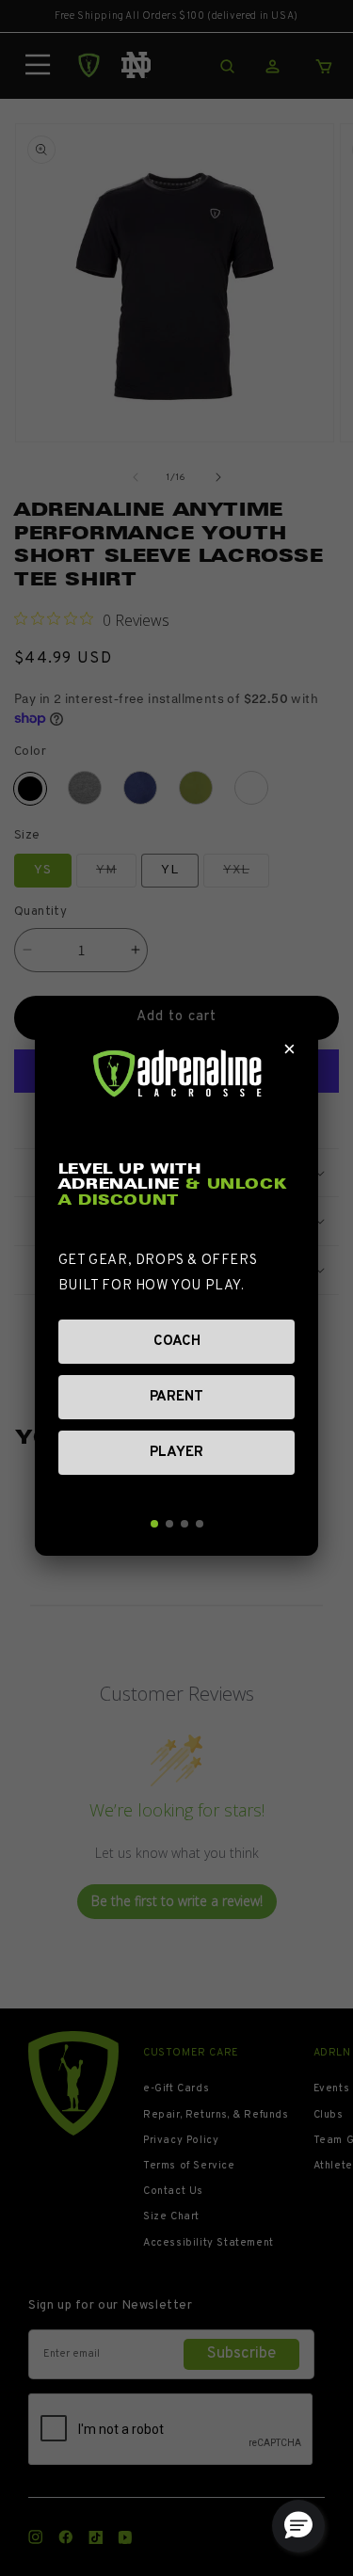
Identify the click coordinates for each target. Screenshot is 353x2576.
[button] (298, 2526)
